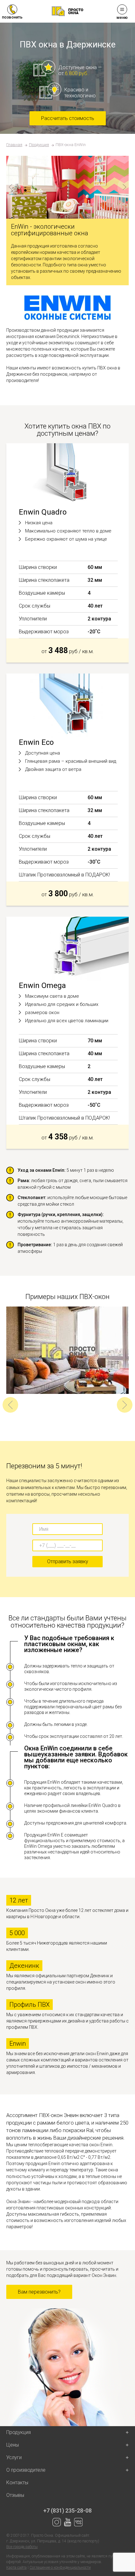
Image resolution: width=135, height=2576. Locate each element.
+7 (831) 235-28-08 (67, 2511)
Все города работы (22, 2547)
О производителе (26, 2470)
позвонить (12, 17)
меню (122, 17)
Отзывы (15, 2495)
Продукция (39, 145)
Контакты (17, 2483)
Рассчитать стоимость (68, 118)
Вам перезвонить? (39, 2292)
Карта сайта (16, 2568)
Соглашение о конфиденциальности (60, 2568)
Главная (14, 145)
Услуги (14, 2457)
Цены (13, 2445)
